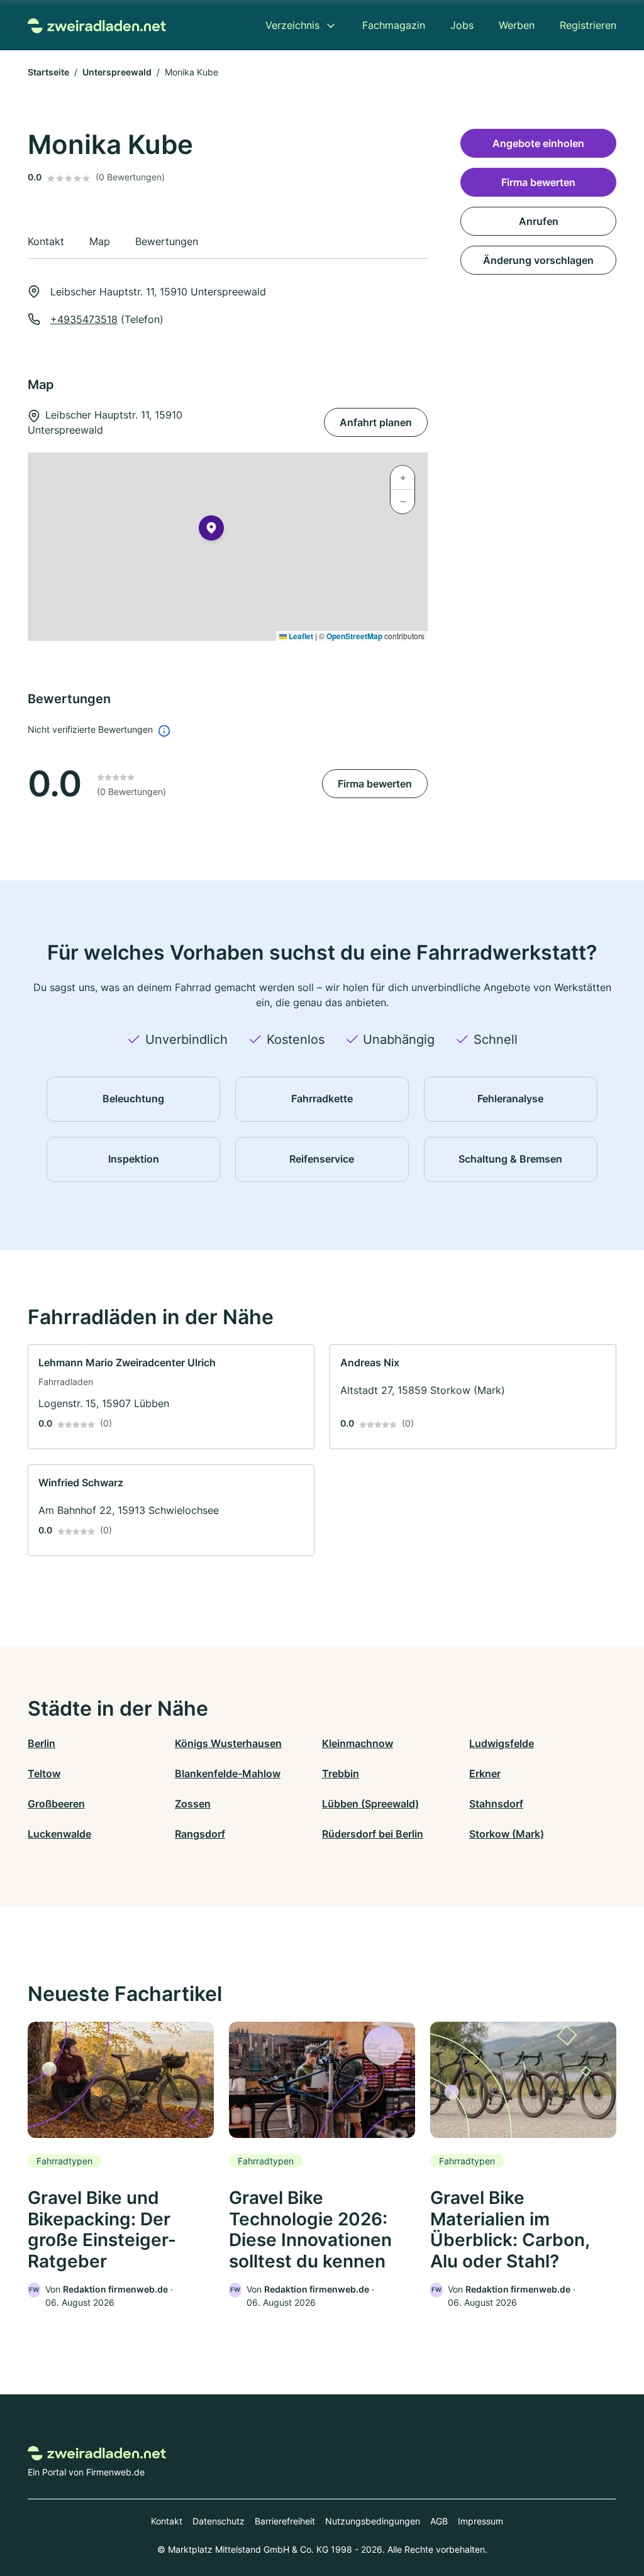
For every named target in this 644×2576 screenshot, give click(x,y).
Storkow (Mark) (507, 1834)
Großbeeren (56, 1804)
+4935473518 (84, 319)
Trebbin (341, 1773)
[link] (171, 1397)
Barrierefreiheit (285, 2521)
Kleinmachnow (358, 1743)
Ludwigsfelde (502, 1743)
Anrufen (539, 221)
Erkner (485, 1773)
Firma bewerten (375, 784)
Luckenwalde (59, 1834)
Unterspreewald (117, 72)
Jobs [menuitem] (462, 25)
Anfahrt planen (376, 422)
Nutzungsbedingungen (373, 2521)
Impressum (480, 2521)
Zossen (193, 1804)
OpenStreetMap (354, 636)
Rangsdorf (200, 1834)
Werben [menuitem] (517, 25)
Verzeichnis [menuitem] (292, 25)
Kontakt (167, 2521)
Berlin (42, 1743)
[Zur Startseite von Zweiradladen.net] (97, 25)
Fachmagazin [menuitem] (394, 25)
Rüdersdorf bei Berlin (373, 1834)
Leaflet (300, 636)
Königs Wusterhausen (228, 1743)
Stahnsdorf (496, 1804)
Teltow (44, 1773)
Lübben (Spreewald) (370, 1804)
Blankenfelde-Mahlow (228, 1773)
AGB (439, 2521)
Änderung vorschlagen (538, 260)
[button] (211, 530)
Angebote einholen (538, 143)
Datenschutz (219, 2521)
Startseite (48, 72)
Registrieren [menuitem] (588, 25)
